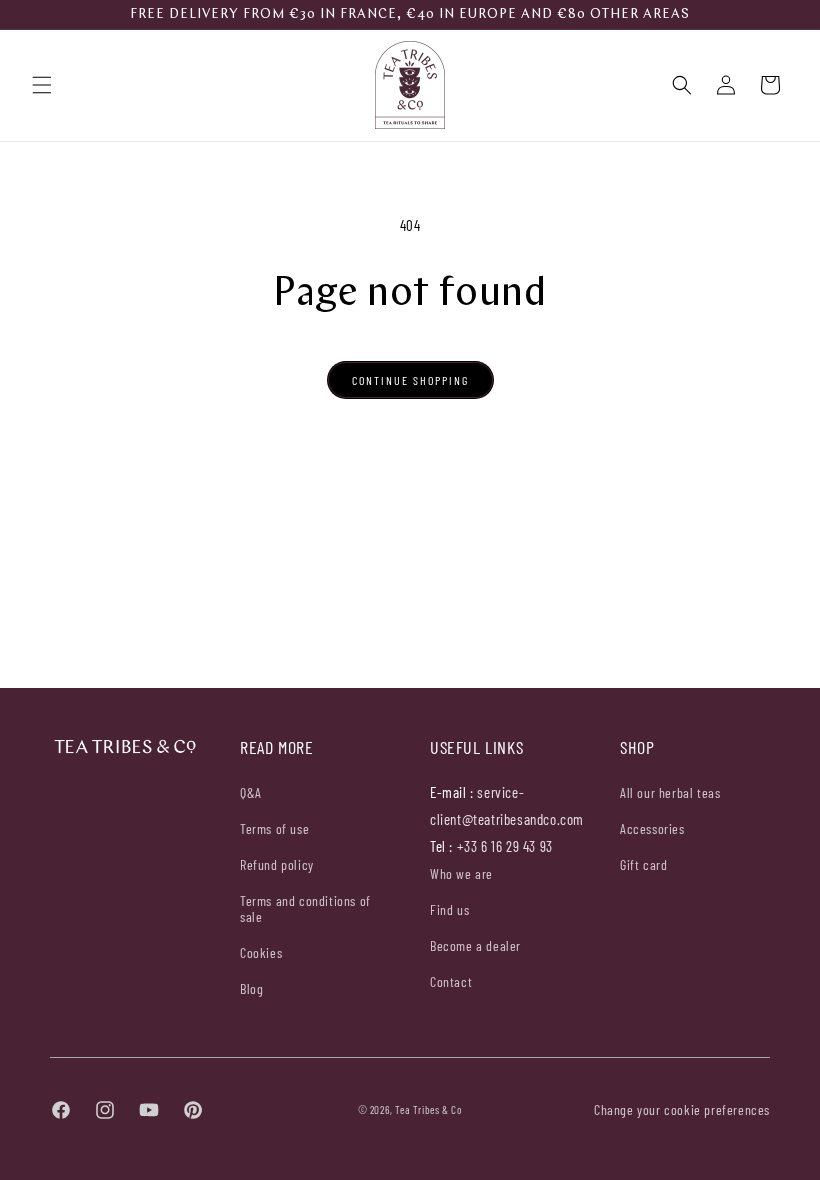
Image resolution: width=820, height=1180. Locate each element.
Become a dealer (475, 945)
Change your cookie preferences (682, 1109)
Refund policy (277, 864)
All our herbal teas (670, 793)
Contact (451, 981)
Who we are (461, 874)
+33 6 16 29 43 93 (505, 846)
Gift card (643, 864)
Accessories (652, 828)
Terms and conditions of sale (305, 908)
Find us (449, 909)
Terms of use (274, 828)
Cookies (261, 952)
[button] (42, 85)
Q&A (251, 793)
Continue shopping (410, 380)
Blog (251, 988)
